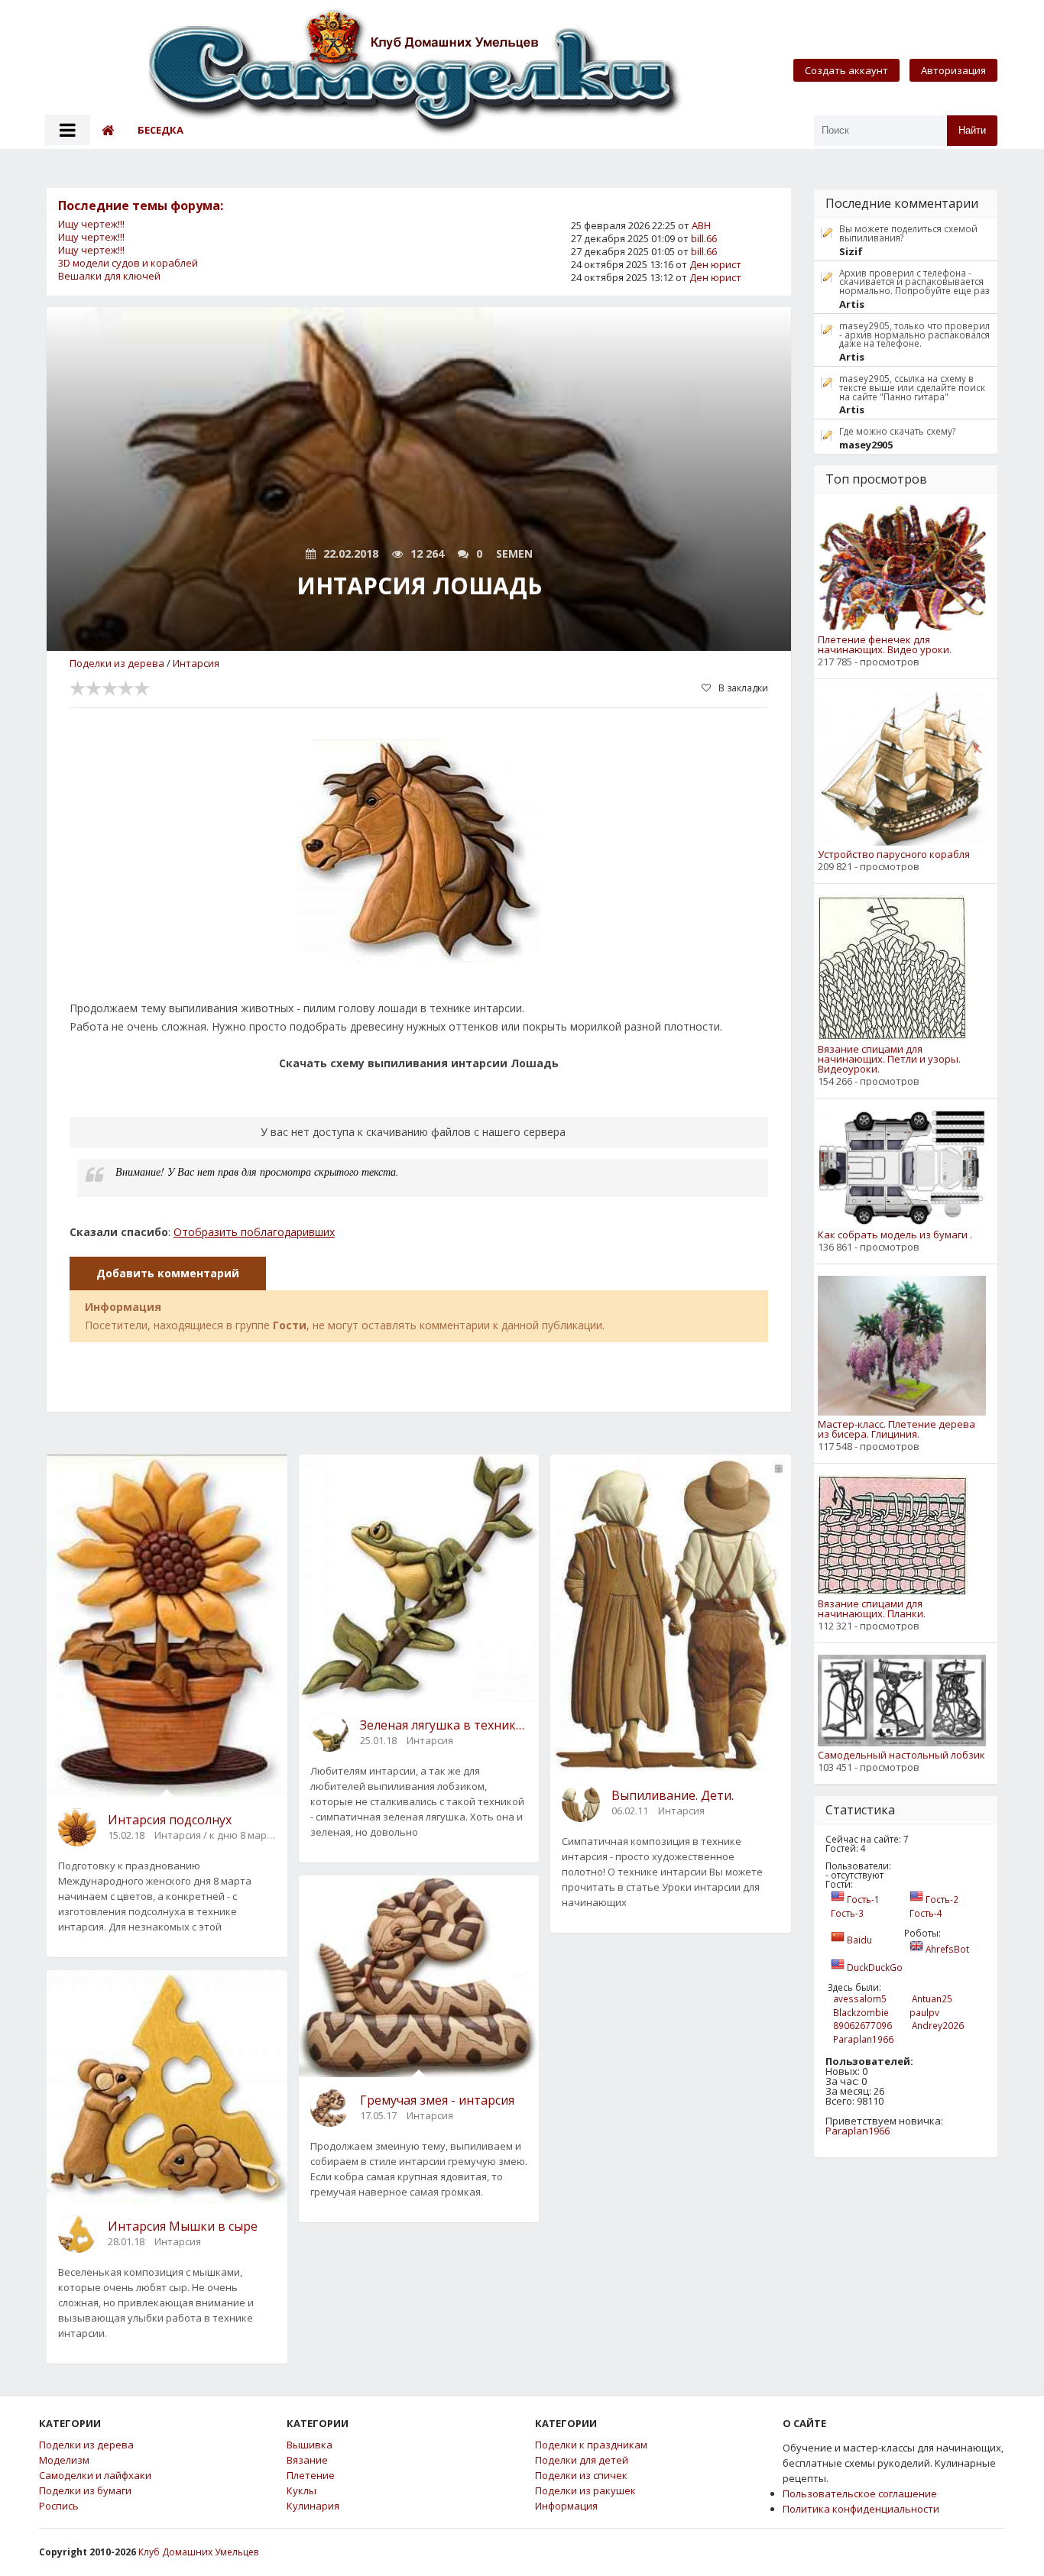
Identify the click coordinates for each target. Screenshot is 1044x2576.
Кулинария (313, 2506)
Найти (972, 130)
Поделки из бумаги (85, 2491)
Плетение (311, 2476)
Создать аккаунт (846, 70)
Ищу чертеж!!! (91, 224)
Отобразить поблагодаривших (254, 1232)
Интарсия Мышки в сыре (183, 2226)
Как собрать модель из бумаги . (895, 1235)
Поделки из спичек (581, 2476)
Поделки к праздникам (591, 2445)
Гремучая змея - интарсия (437, 2100)
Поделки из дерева (117, 663)
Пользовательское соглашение (860, 2493)
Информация (566, 2506)
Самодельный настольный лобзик (901, 1755)
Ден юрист (715, 264)
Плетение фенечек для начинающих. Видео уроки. (885, 645)
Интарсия (196, 663)
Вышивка (310, 2445)
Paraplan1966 (858, 2131)
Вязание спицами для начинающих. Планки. (872, 1609)
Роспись (59, 2506)
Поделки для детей (582, 2460)
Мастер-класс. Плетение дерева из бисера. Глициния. (896, 1429)
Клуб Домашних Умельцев (198, 2552)
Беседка (160, 130)
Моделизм (64, 2460)
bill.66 (704, 238)
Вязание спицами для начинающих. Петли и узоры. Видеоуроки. (889, 1059)
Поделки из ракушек (585, 2491)
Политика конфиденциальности (861, 2509)
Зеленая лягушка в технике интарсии (444, 1725)
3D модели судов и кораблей (128, 263)
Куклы (302, 2491)
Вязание (307, 2460)
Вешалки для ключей (109, 276)
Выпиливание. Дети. (673, 1795)
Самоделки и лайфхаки (95, 2476)
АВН (701, 225)
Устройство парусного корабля (894, 854)
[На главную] (417, 74)
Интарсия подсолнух (170, 1820)
